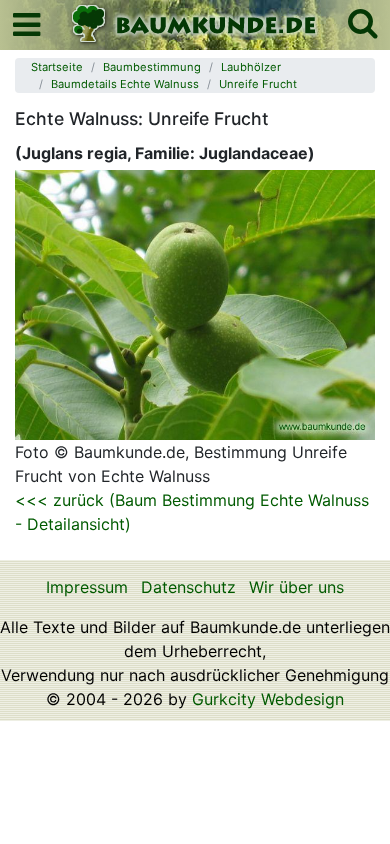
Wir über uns (296, 587)
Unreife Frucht (258, 84)
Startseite (57, 67)
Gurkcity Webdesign (268, 699)
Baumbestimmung (152, 67)
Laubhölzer (251, 67)
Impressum (87, 587)
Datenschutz (188, 587)
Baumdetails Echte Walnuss (125, 84)
